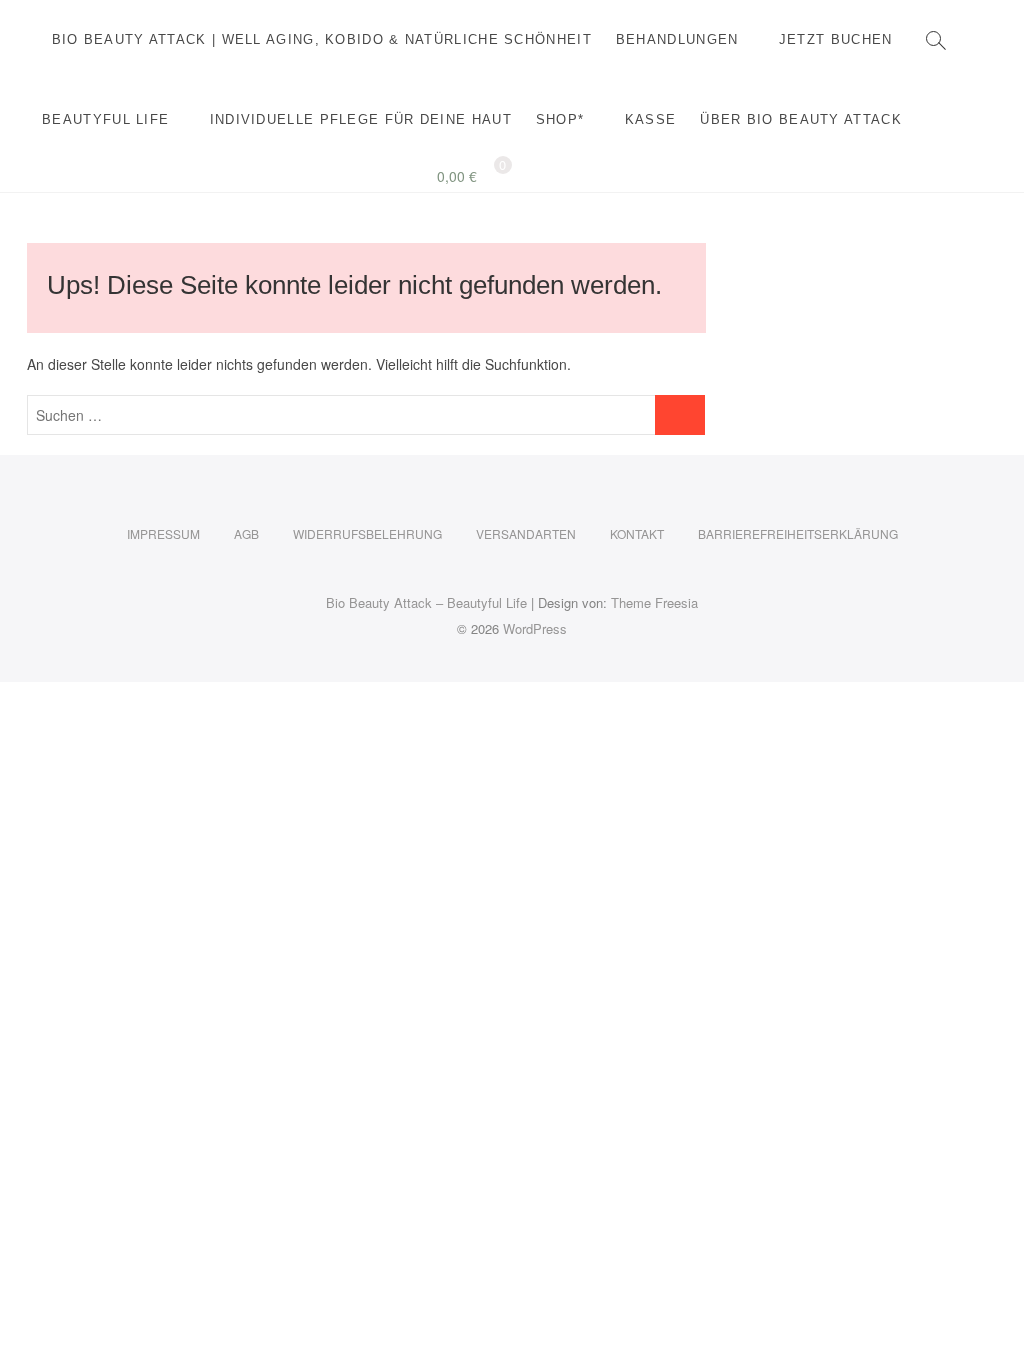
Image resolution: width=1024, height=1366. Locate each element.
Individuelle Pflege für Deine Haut (361, 119)
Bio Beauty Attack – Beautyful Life (426, 602)
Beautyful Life (105, 119)
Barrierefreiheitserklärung (798, 533)
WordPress (535, 628)
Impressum (163, 533)
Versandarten (526, 533)
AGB (246, 533)
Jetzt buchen (836, 39)
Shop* (560, 119)
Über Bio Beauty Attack (801, 119)
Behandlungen (677, 39)
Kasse (651, 119)
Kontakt (637, 533)
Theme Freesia (654, 602)
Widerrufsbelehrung (367, 533)
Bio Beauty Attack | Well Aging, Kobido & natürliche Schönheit (322, 39)
